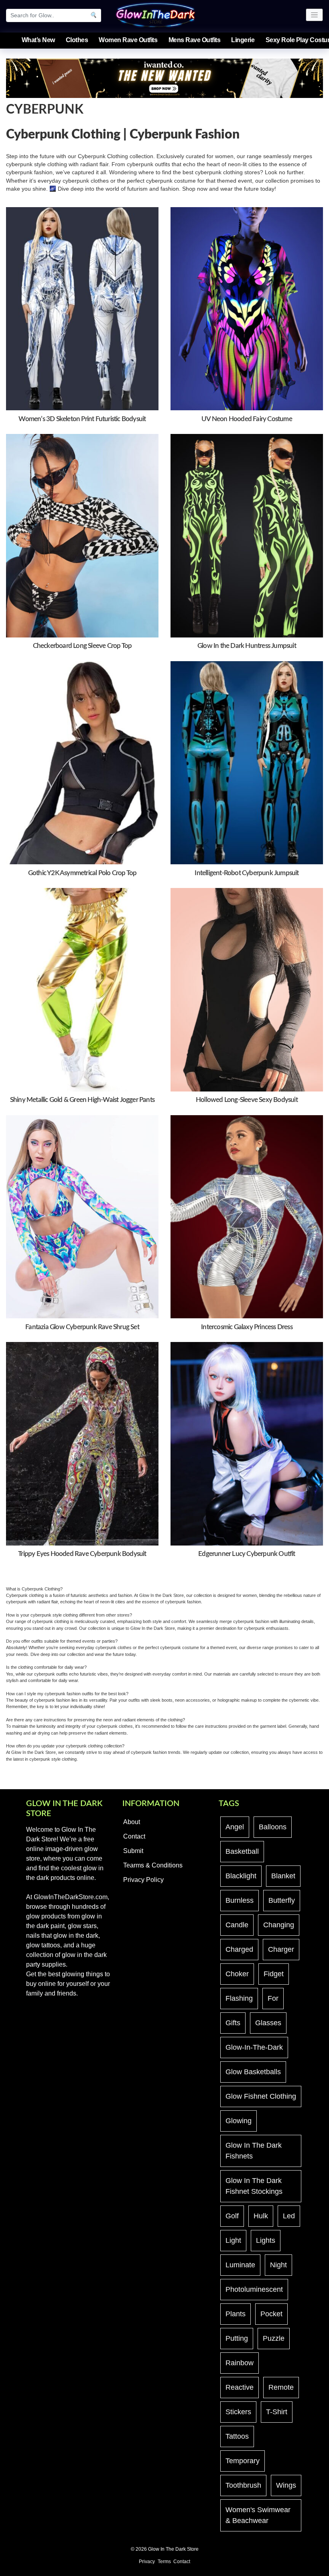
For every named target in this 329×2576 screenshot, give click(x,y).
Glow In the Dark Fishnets (254, 2151)
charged (239, 1949)
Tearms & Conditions (153, 1865)
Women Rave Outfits (128, 40)
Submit (133, 1851)
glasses (268, 2023)
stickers (238, 2412)
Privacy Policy (143, 1880)
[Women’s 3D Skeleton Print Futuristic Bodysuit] (82, 308)
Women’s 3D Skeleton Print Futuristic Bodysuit (82, 419)
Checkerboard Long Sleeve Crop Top (82, 646)
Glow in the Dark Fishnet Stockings (254, 2186)
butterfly (282, 1900)
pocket (271, 2314)
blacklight (241, 1876)
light (233, 2240)
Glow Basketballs (253, 2072)
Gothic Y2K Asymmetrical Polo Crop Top (82, 873)
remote (281, 2387)
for (273, 1998)
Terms (164, 2562)
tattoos (237, 2436)
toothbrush (243, 2485)
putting (237, 2338)
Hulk (261, 2216)
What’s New (38, 40)
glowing (239, 2121)
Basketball (242, 1851)
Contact (134, 1836)
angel (235, 1827)
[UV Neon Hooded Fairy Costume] (247, 308)
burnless (240, 1900)
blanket (283, 1876)
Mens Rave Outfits (195, 40)
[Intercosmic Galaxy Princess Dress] (247, 1217)
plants (236, 2314)
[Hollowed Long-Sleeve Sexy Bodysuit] (247, 989)
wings (286, 2485)
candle (237, 1925)
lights (266, 2240)
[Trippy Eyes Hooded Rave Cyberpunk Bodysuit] (82, 1443)
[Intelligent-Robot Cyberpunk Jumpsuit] (247, 762)
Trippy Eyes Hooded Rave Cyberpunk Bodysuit (82, 1554)
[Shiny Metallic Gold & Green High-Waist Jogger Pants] (82, 989)
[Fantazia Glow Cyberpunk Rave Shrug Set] (82, 1217)
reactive (240, 2387)
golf (232, 2216)
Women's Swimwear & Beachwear (258, 2515)
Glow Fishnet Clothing (261, 2096)
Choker (237, 1974)
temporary (243, 2461)
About (132, 1822)
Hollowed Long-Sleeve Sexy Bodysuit (247, 1100)
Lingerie (243, 40)
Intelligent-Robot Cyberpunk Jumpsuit (247, 873)
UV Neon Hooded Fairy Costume (247, 419)
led (289, 2216)
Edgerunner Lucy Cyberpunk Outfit (247, 1554)
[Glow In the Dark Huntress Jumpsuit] (247, 535)
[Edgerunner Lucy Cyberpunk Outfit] (247, 1443)
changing (279, 1925)
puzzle (274, 2338)
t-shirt (277, 2412)
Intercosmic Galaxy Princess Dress (247, 1327)
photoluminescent (254, 2289)
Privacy (147, 2562)
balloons (273, 1827)
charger (281, 1949)
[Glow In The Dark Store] (156, 14)
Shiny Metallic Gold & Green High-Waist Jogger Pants (82, 1100)
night (278, 2265)
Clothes (77, 40)
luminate (240, 2265)
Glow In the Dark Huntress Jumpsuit (247, 646)
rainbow (240, 2363)
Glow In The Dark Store (173, 2549)
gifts (233, 2023)
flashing (239, 1998)
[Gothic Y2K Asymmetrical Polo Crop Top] (82, 762)
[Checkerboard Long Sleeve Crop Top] (82, 535)
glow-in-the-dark (254, 2047)
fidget (274, 1974)
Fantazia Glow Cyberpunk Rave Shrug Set (82, 1327)
